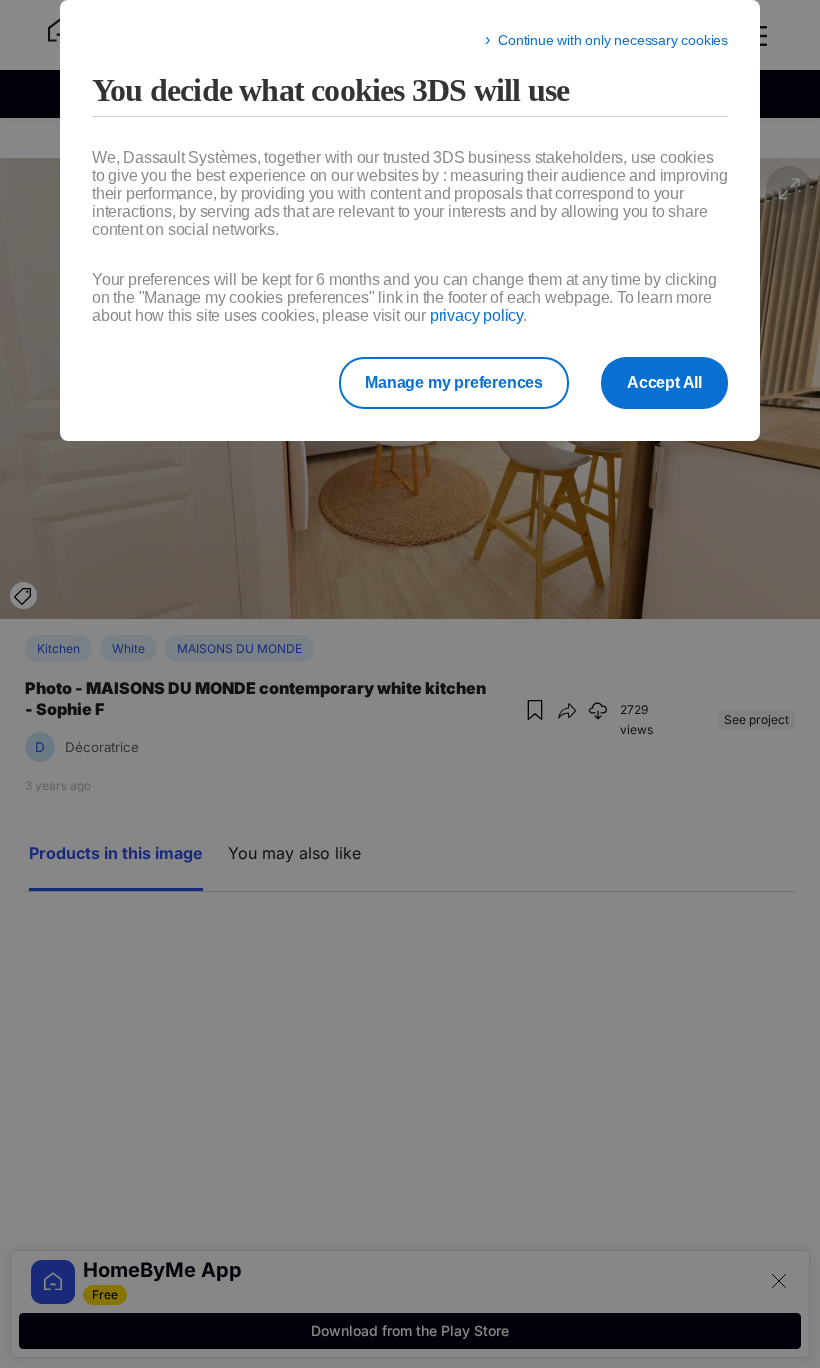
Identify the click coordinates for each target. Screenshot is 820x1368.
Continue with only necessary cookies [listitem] (613, 40)
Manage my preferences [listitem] (454, 382)
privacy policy (476, 315)
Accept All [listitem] (664, 382)
